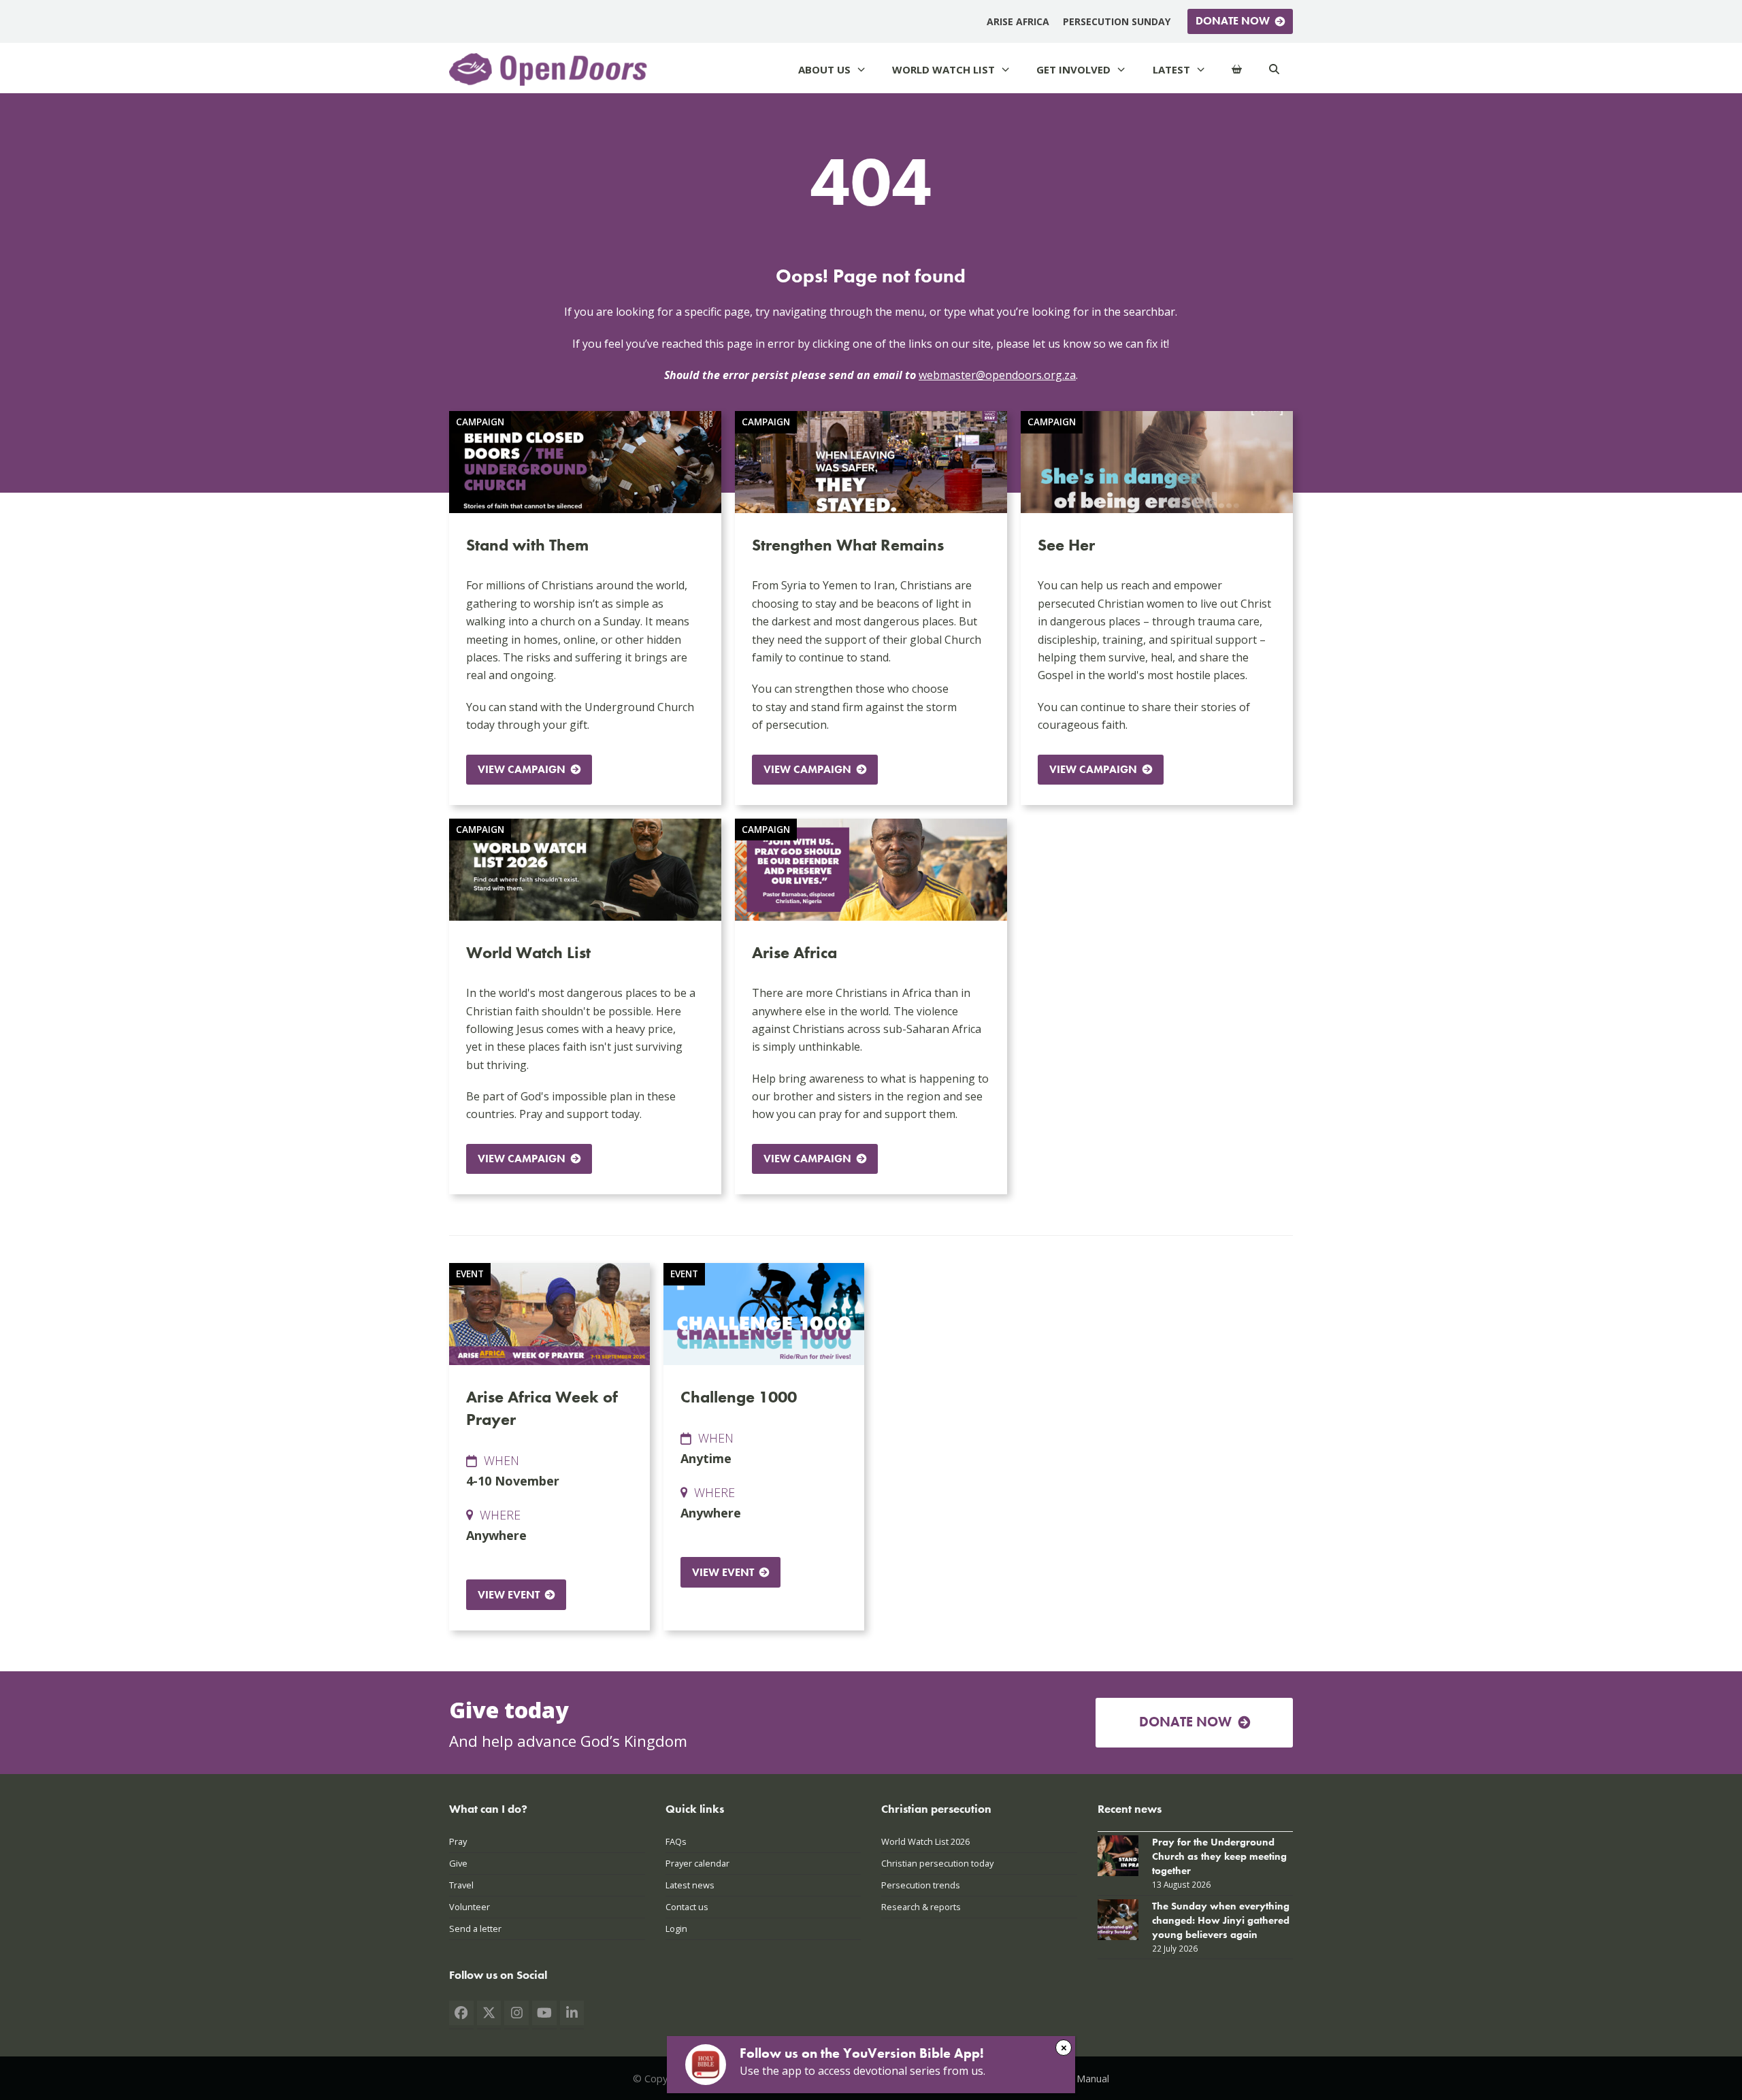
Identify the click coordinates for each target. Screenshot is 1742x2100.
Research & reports (921, 1907)
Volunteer (470, 1907)
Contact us (687, 1907)
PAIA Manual (1081, 2078)
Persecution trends (921, 1885)
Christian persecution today (937, 1863)
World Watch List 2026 (925, 1841)
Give (458, 1863)
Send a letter (475, 1929)
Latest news (690, 1885)
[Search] (1274, 70)
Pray (458, 1841)
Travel (461, 1885)
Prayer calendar (697, 1863)
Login (676, 1929)
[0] (1237, 70)
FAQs (676, 1841)
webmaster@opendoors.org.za (997, 375)
